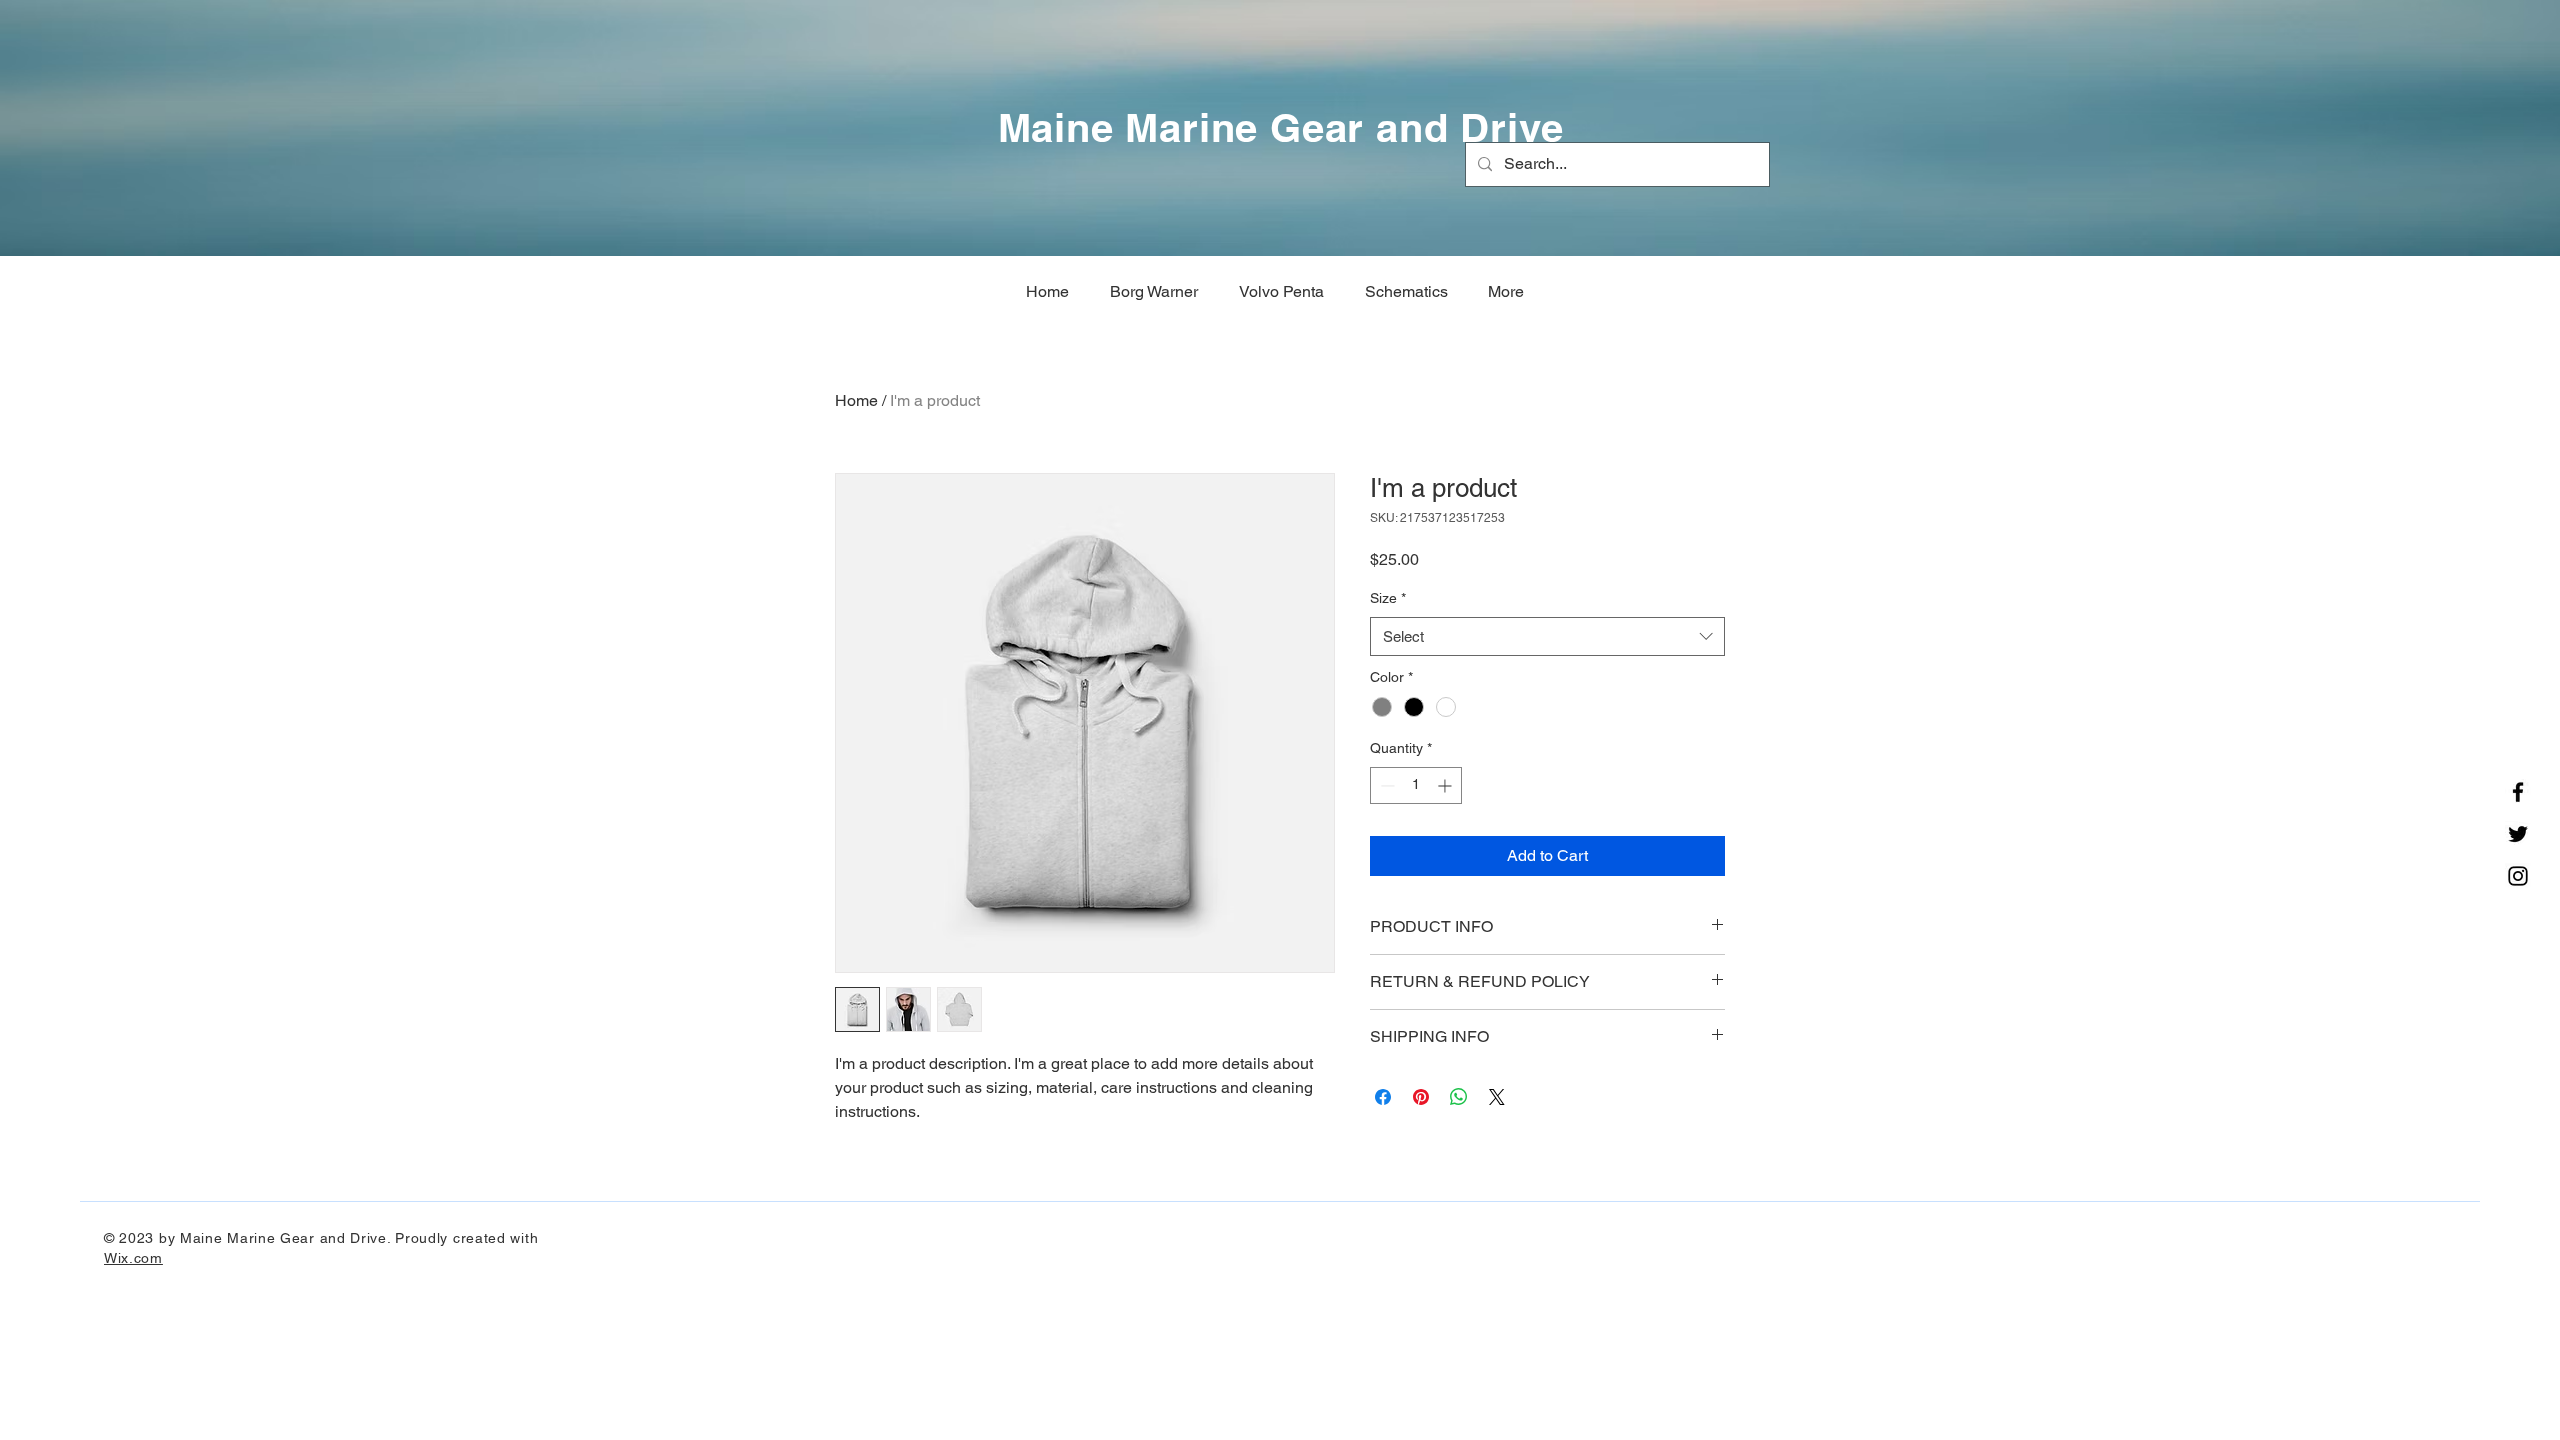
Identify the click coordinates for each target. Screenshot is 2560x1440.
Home (856, 400)
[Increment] (1446, 785)
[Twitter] (2518, 834)
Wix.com (133, 1258)
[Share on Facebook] (1383, 1097)
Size (1388, 598)
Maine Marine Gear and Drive (1281, 127)
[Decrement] (1385, 785)
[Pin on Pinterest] (1421, 1097)
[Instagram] (2518, 876)
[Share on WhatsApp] (1459, 1097)
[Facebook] (2518, 792)
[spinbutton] (1416, 785)
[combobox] (1547, 636)
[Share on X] (1497, 1097)
